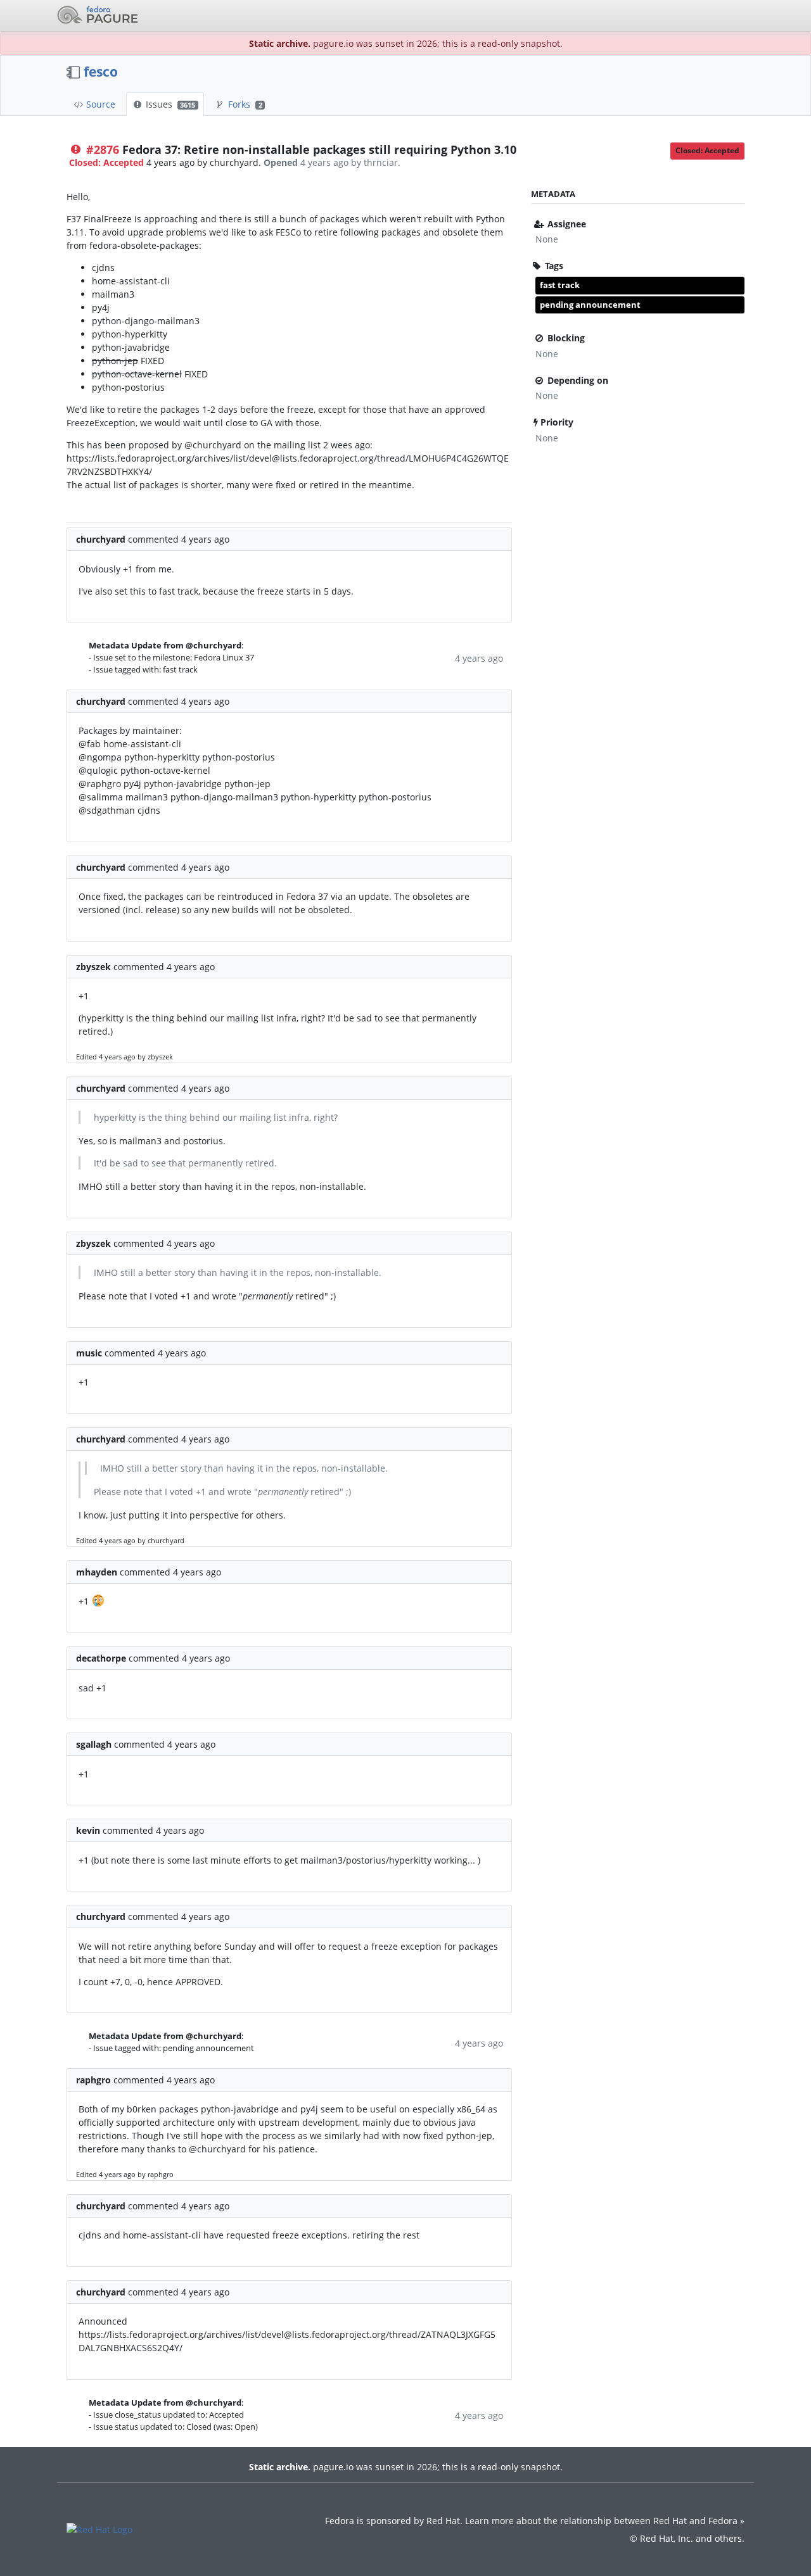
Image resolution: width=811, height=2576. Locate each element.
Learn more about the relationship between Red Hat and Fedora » (605, 2521)
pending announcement (590, 305)
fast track (560, 285)
